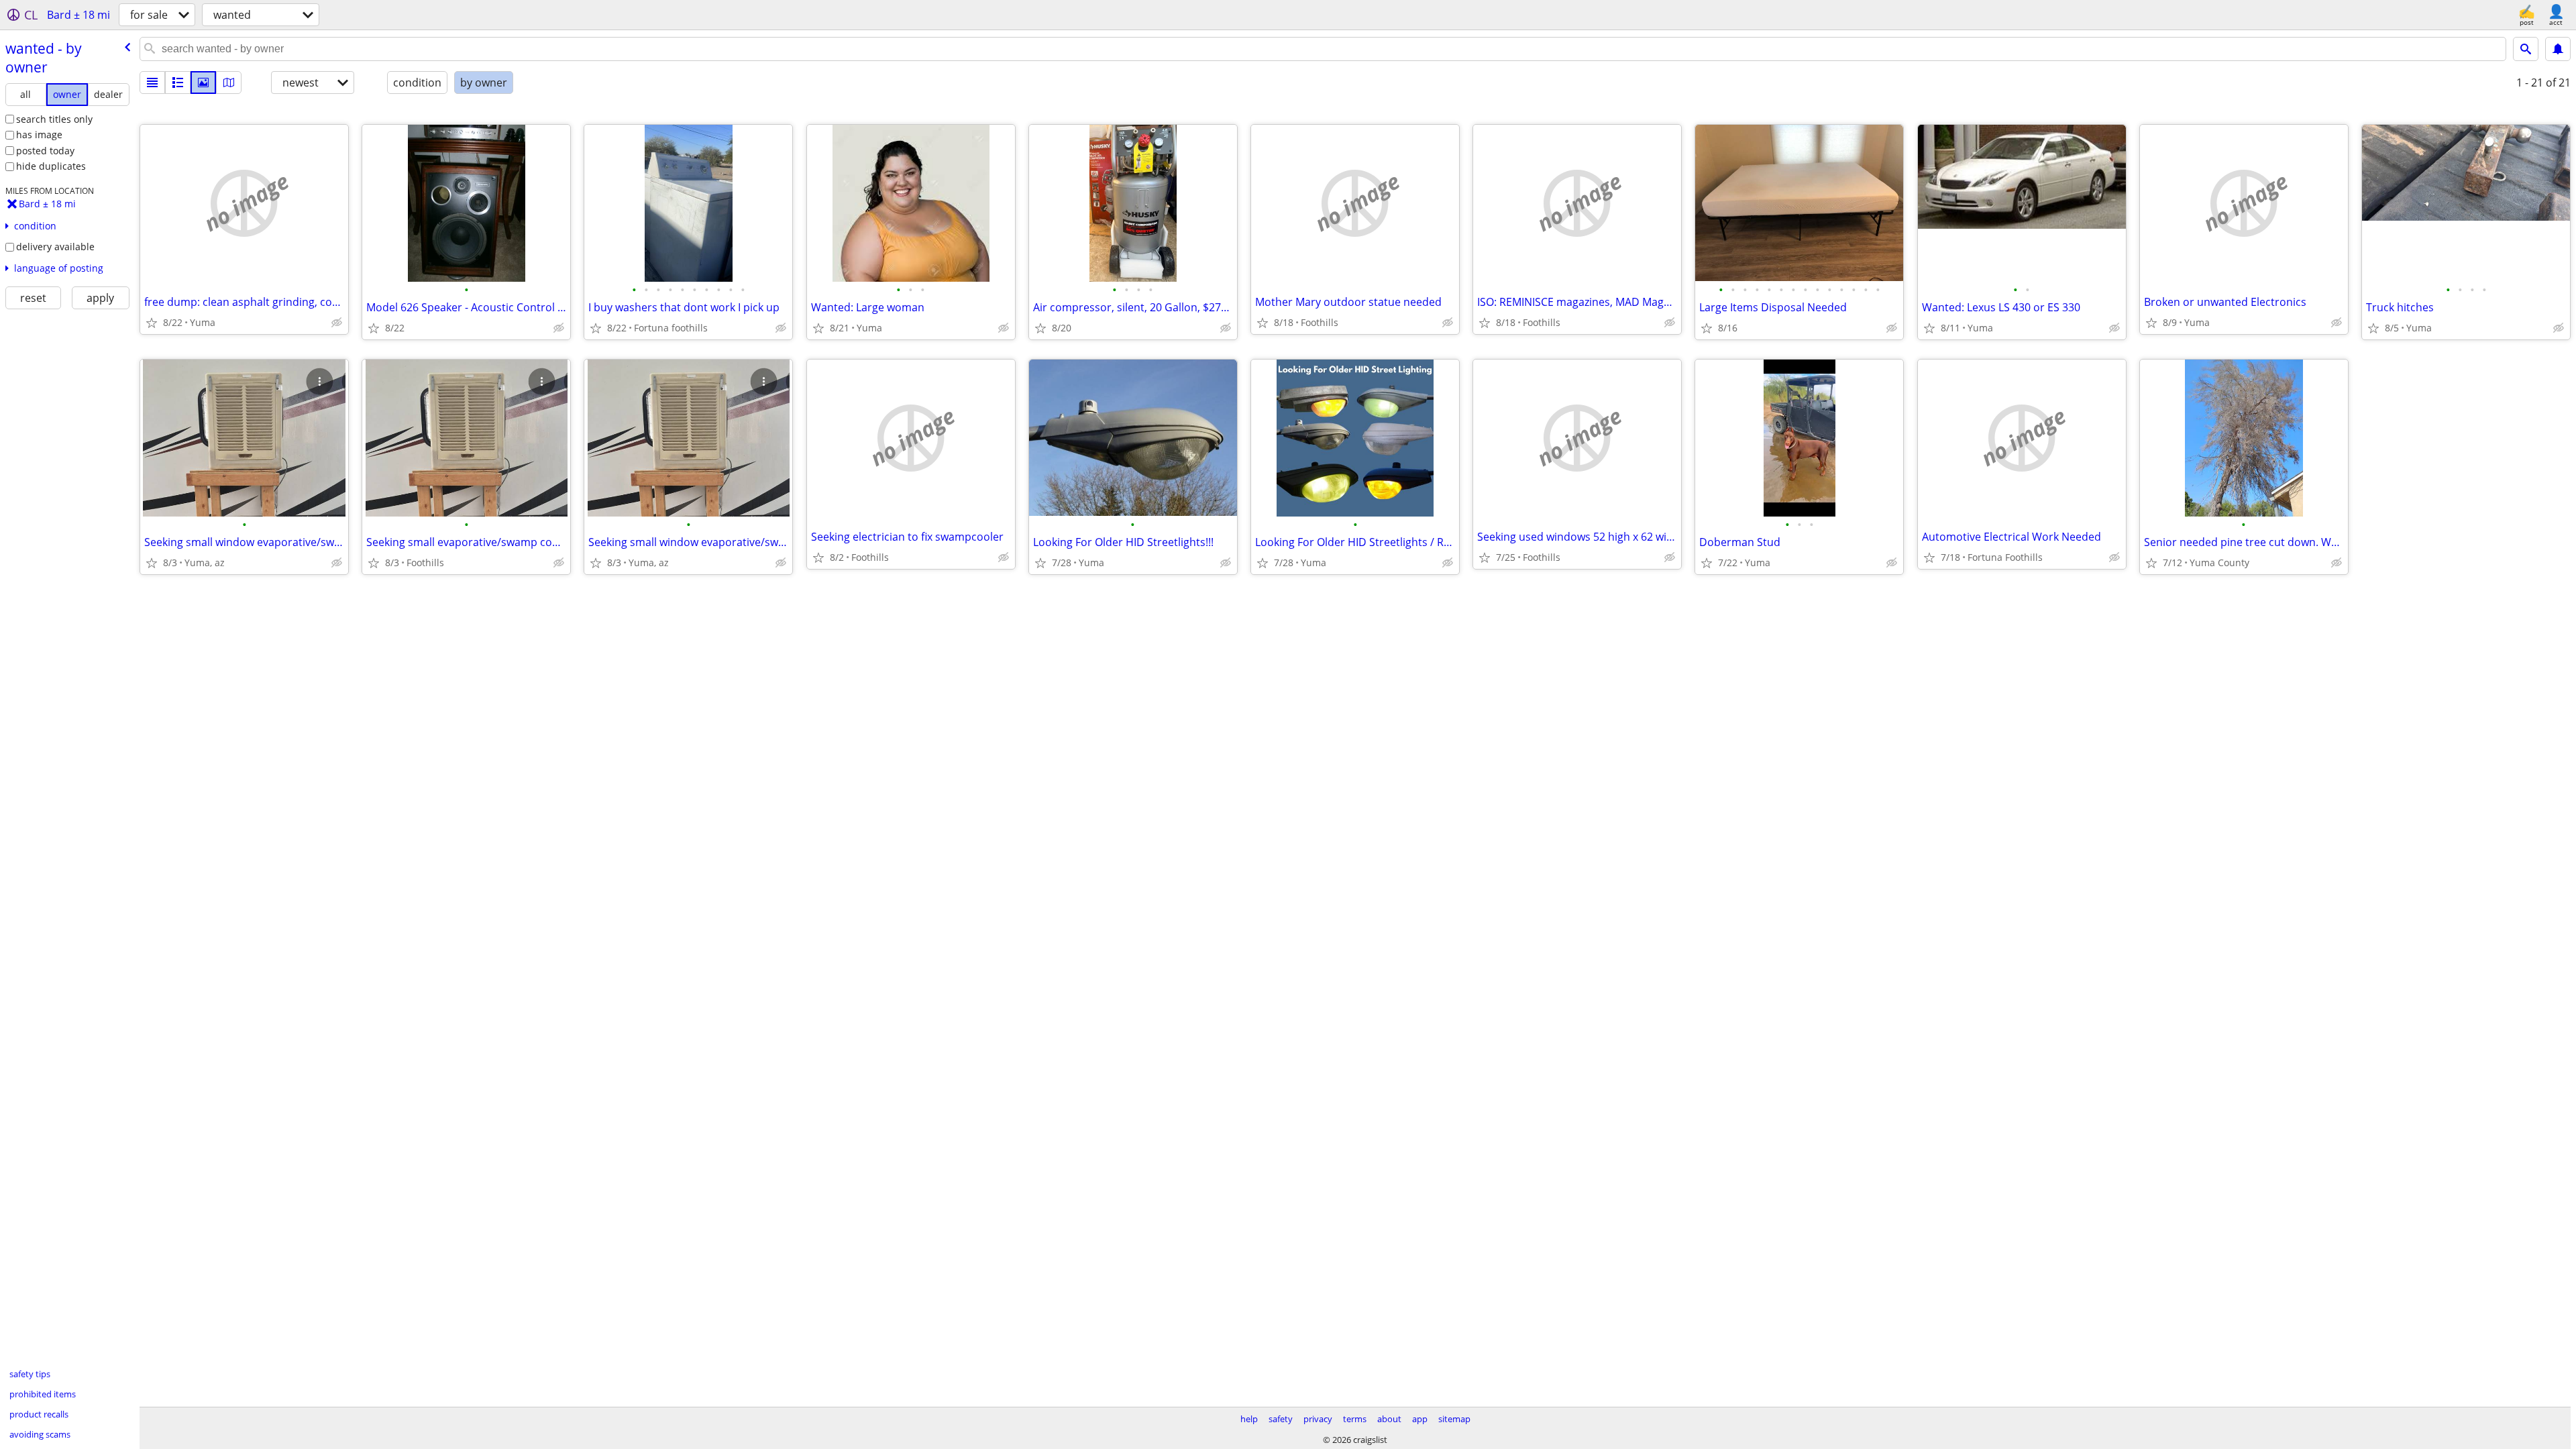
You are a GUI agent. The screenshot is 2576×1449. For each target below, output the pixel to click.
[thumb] (178, 83)
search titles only (54, 119)
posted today (45, 151)
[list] (152, 83)
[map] (229, 83)
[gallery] (203, 83)
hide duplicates (51, 166)
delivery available (55, 247)
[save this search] (2558, 49)
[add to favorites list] (152, 323)
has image (39, 135)
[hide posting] (337, 323)
